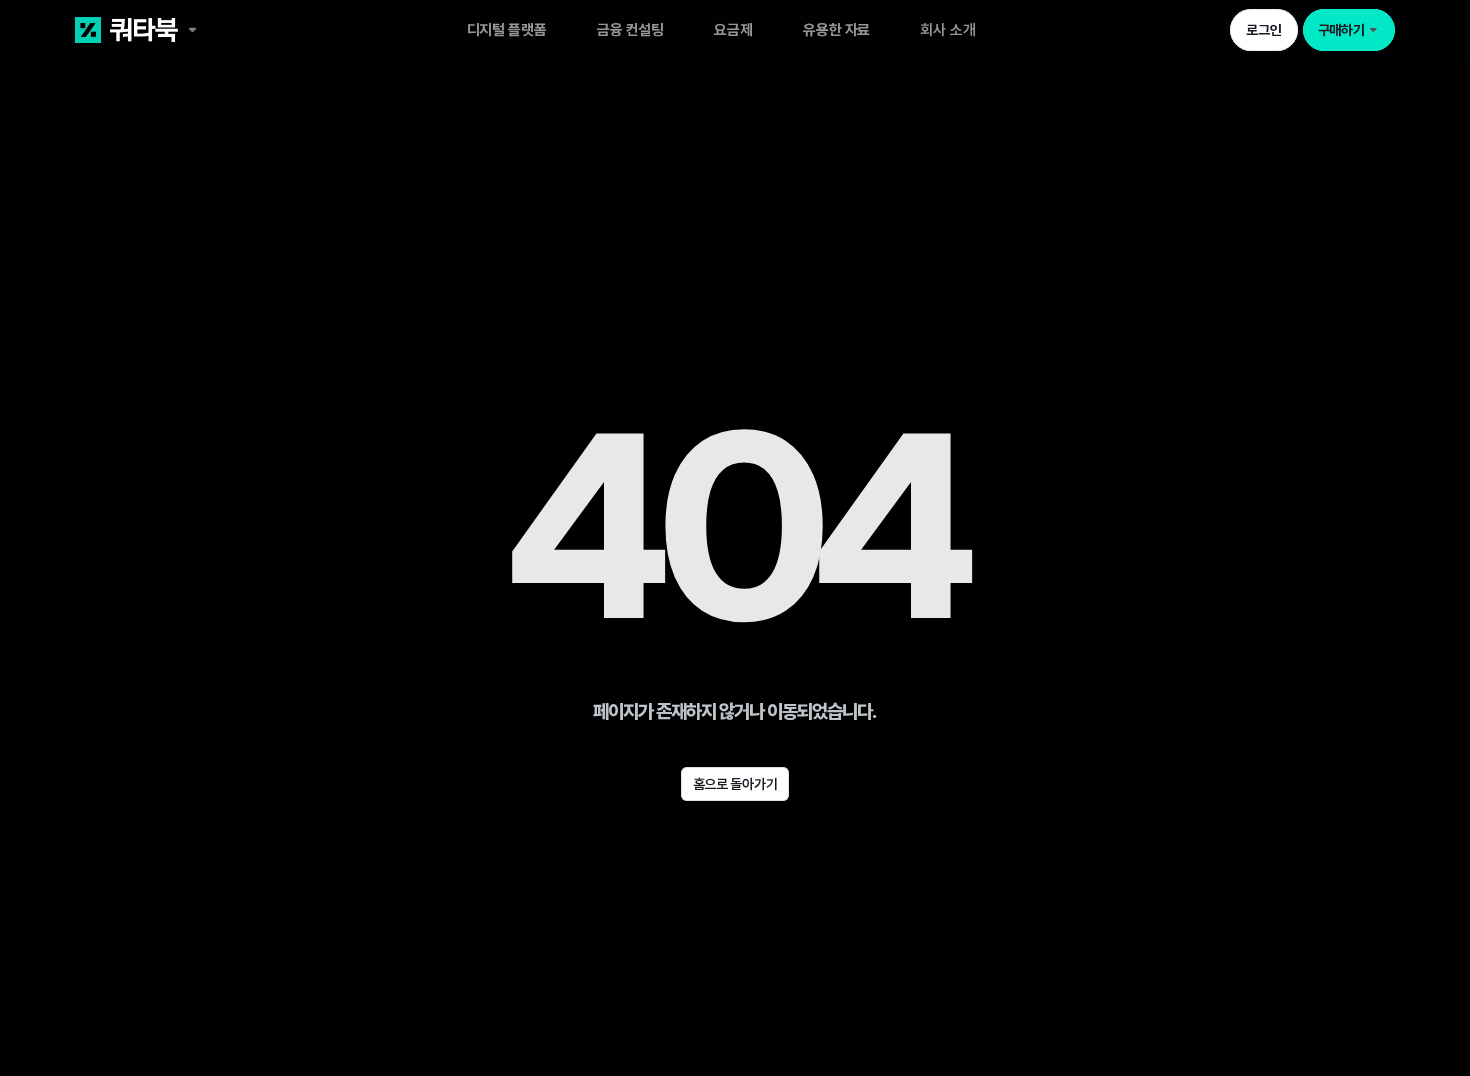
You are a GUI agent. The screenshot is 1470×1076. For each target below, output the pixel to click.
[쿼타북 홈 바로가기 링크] (207, 30)
